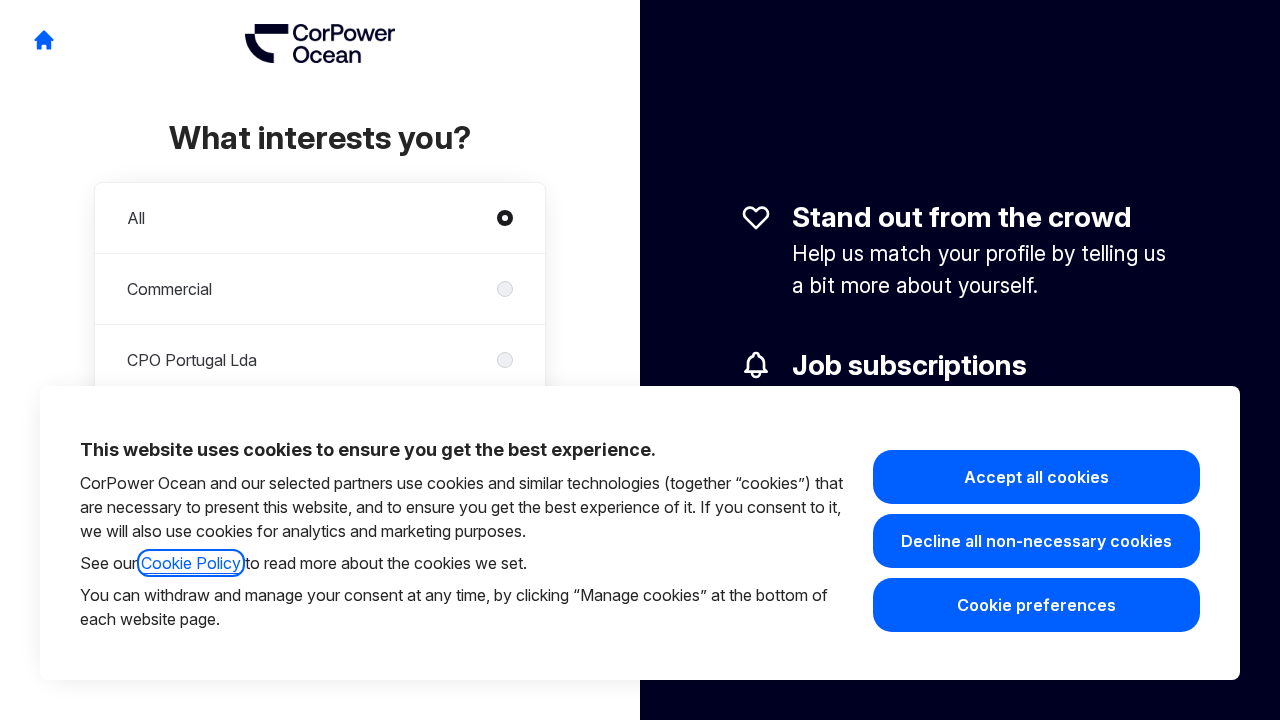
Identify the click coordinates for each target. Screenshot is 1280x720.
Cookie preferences (1036, 605)
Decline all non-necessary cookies (1036, 541)
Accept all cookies (1036, 477)
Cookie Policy (191, 563)
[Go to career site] (44, 40)
